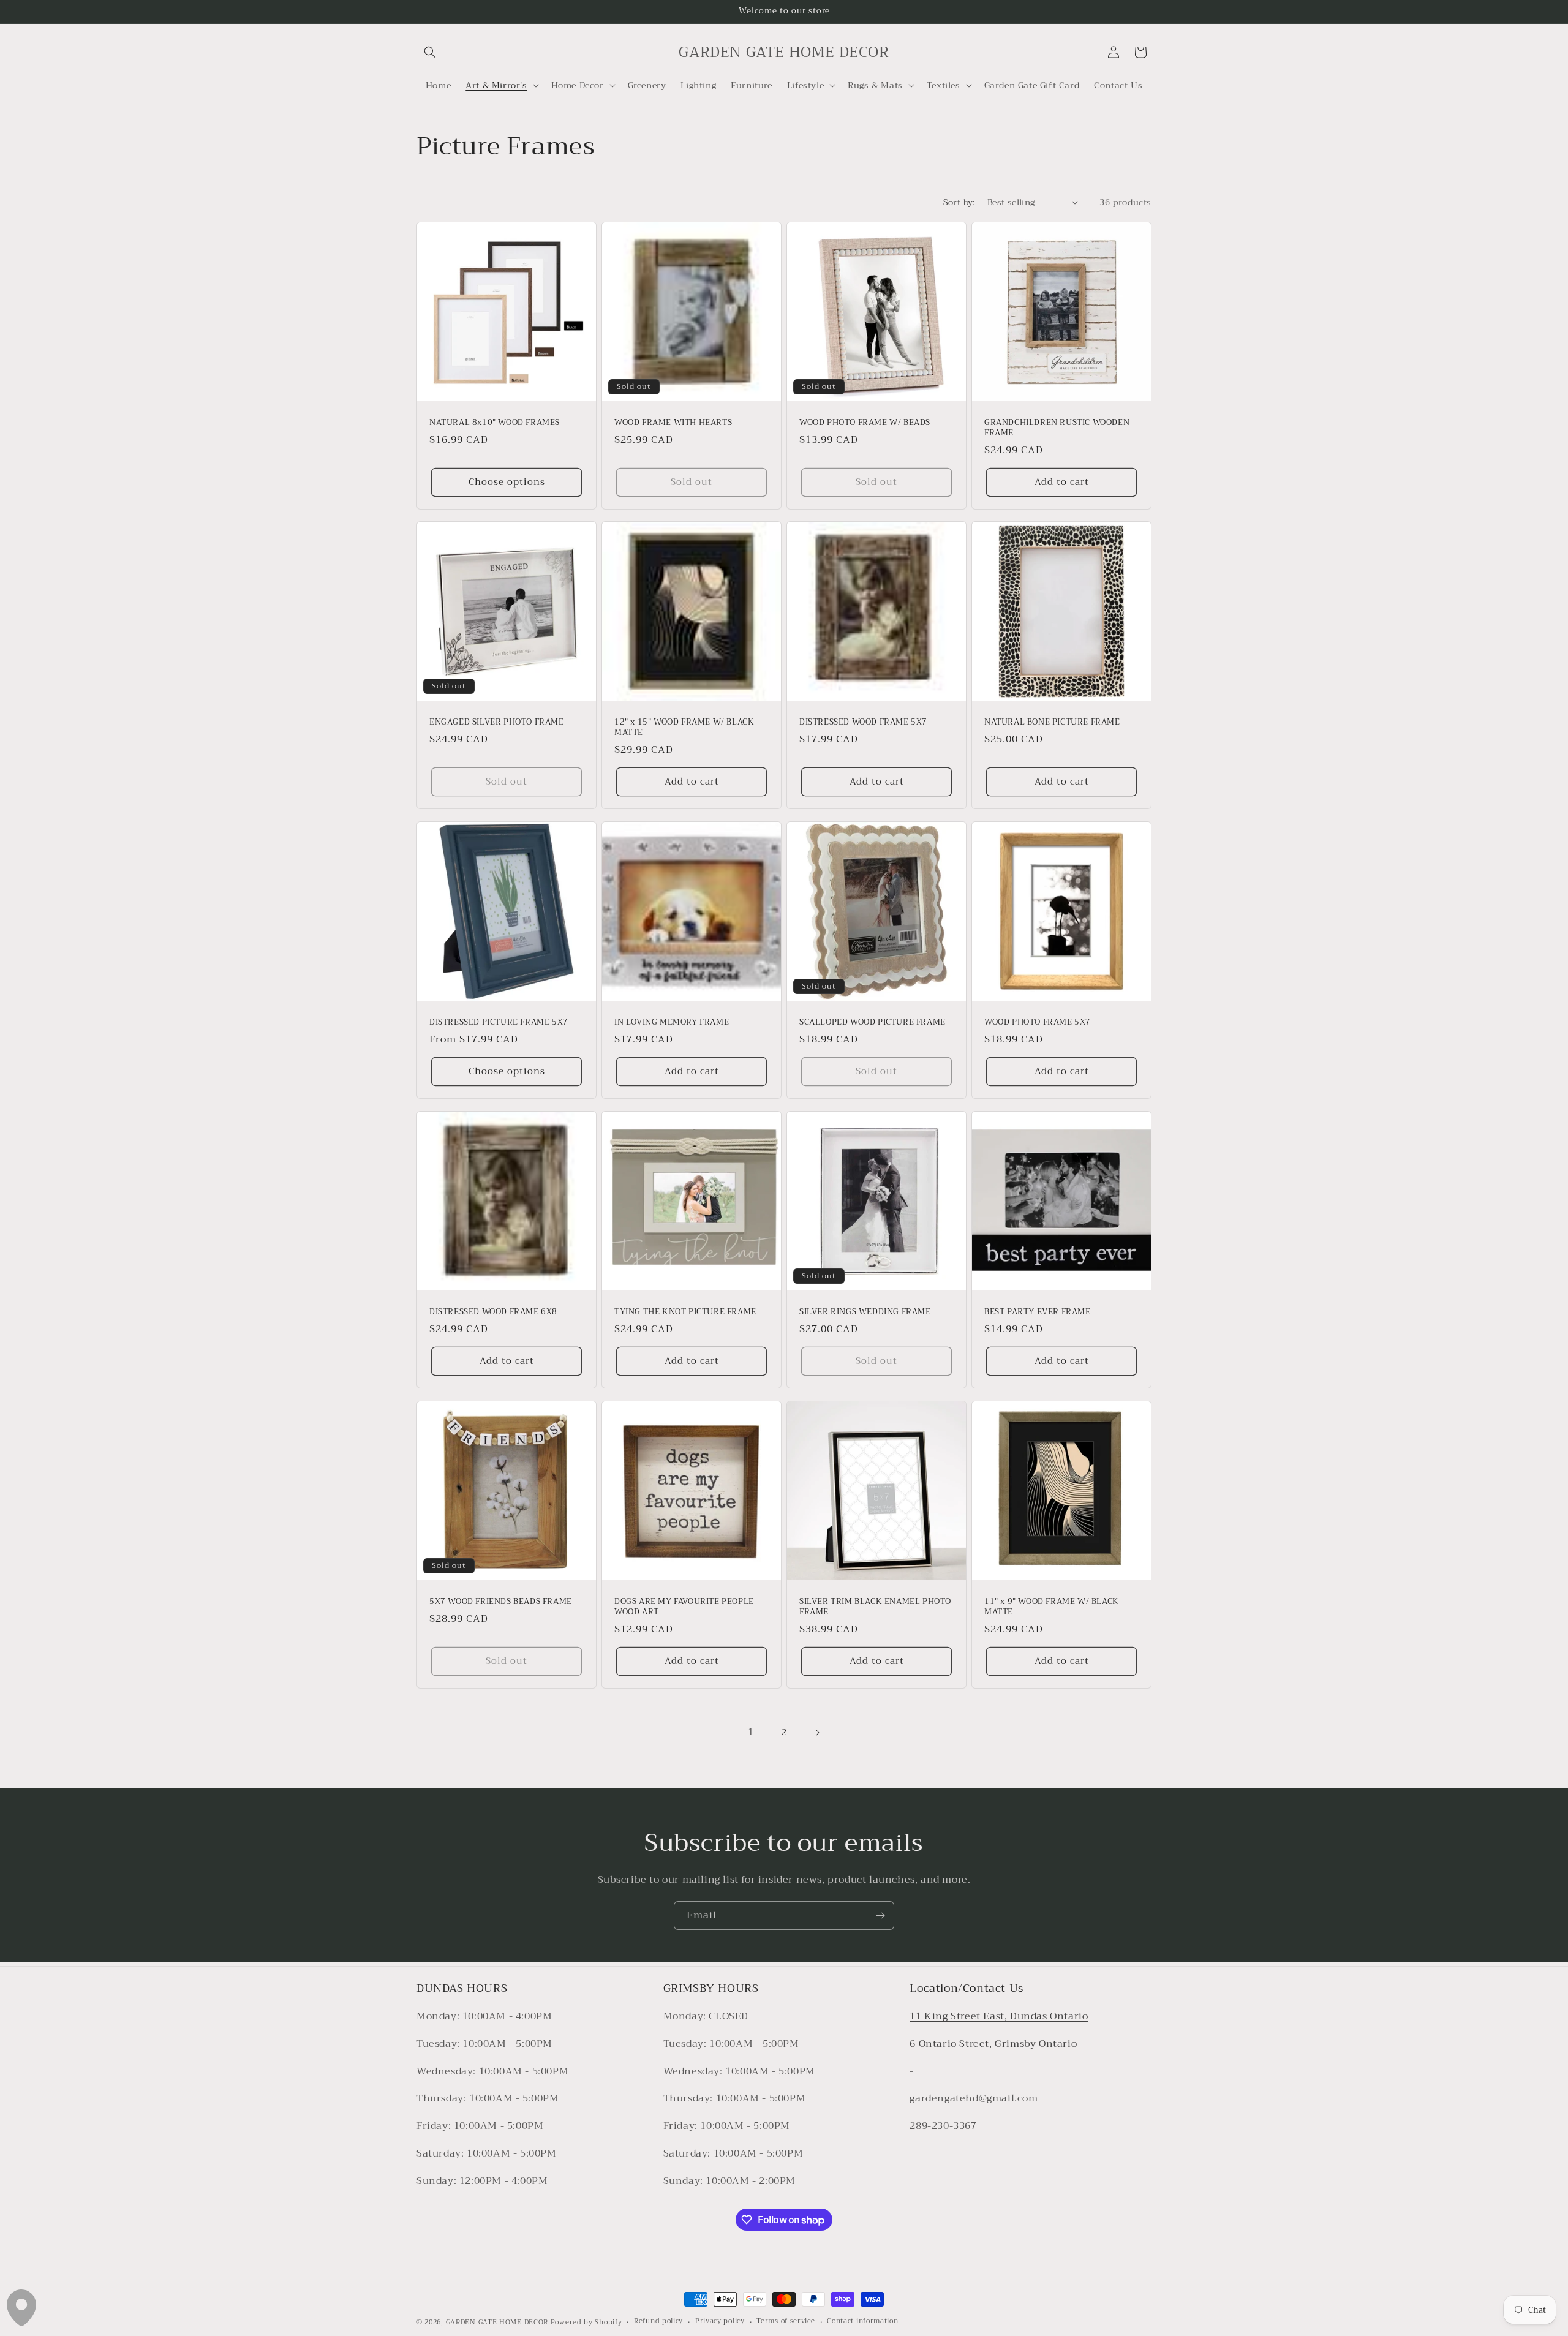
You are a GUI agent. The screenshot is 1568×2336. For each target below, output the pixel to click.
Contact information (862, 2322)
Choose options (507, 482)
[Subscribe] (880, 1916)
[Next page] (817, 1733)
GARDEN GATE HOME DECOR (497, 2322)
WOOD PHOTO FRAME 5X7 (1038, 1023)
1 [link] (751, 1732)
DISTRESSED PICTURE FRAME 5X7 (499, 1023)
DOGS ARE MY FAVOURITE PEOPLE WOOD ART (684, 1607)
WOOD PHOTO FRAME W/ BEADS (865, 423)
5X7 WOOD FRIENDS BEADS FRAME (501, 1602)
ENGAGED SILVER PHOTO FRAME (497, 722)
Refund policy (658, 2322)
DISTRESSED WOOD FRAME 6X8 (493, 1312)
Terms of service (786, 2322)
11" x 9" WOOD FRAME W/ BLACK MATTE (1052, 1607)
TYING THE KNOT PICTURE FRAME (685, 1312)
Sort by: (959, 202)
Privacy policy (720, 2322)
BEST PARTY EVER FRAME (1038, 1312)
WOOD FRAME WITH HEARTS (673, 423)
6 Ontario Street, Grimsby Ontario (993, 2044)
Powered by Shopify (586, 2322)
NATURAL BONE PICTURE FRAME (1052, 722)
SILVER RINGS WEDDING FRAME (865, 1312)
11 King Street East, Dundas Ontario (999, 2017)
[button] (430, 52)
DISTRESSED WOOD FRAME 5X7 (863, 722)
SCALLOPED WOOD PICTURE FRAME (873, 1023)
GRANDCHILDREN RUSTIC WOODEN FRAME (1057, 428)
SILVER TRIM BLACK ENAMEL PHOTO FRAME (875, 1607)
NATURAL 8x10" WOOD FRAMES (495, 423)
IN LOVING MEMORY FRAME (672, 1023)
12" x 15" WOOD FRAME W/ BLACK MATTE (684, 728)
